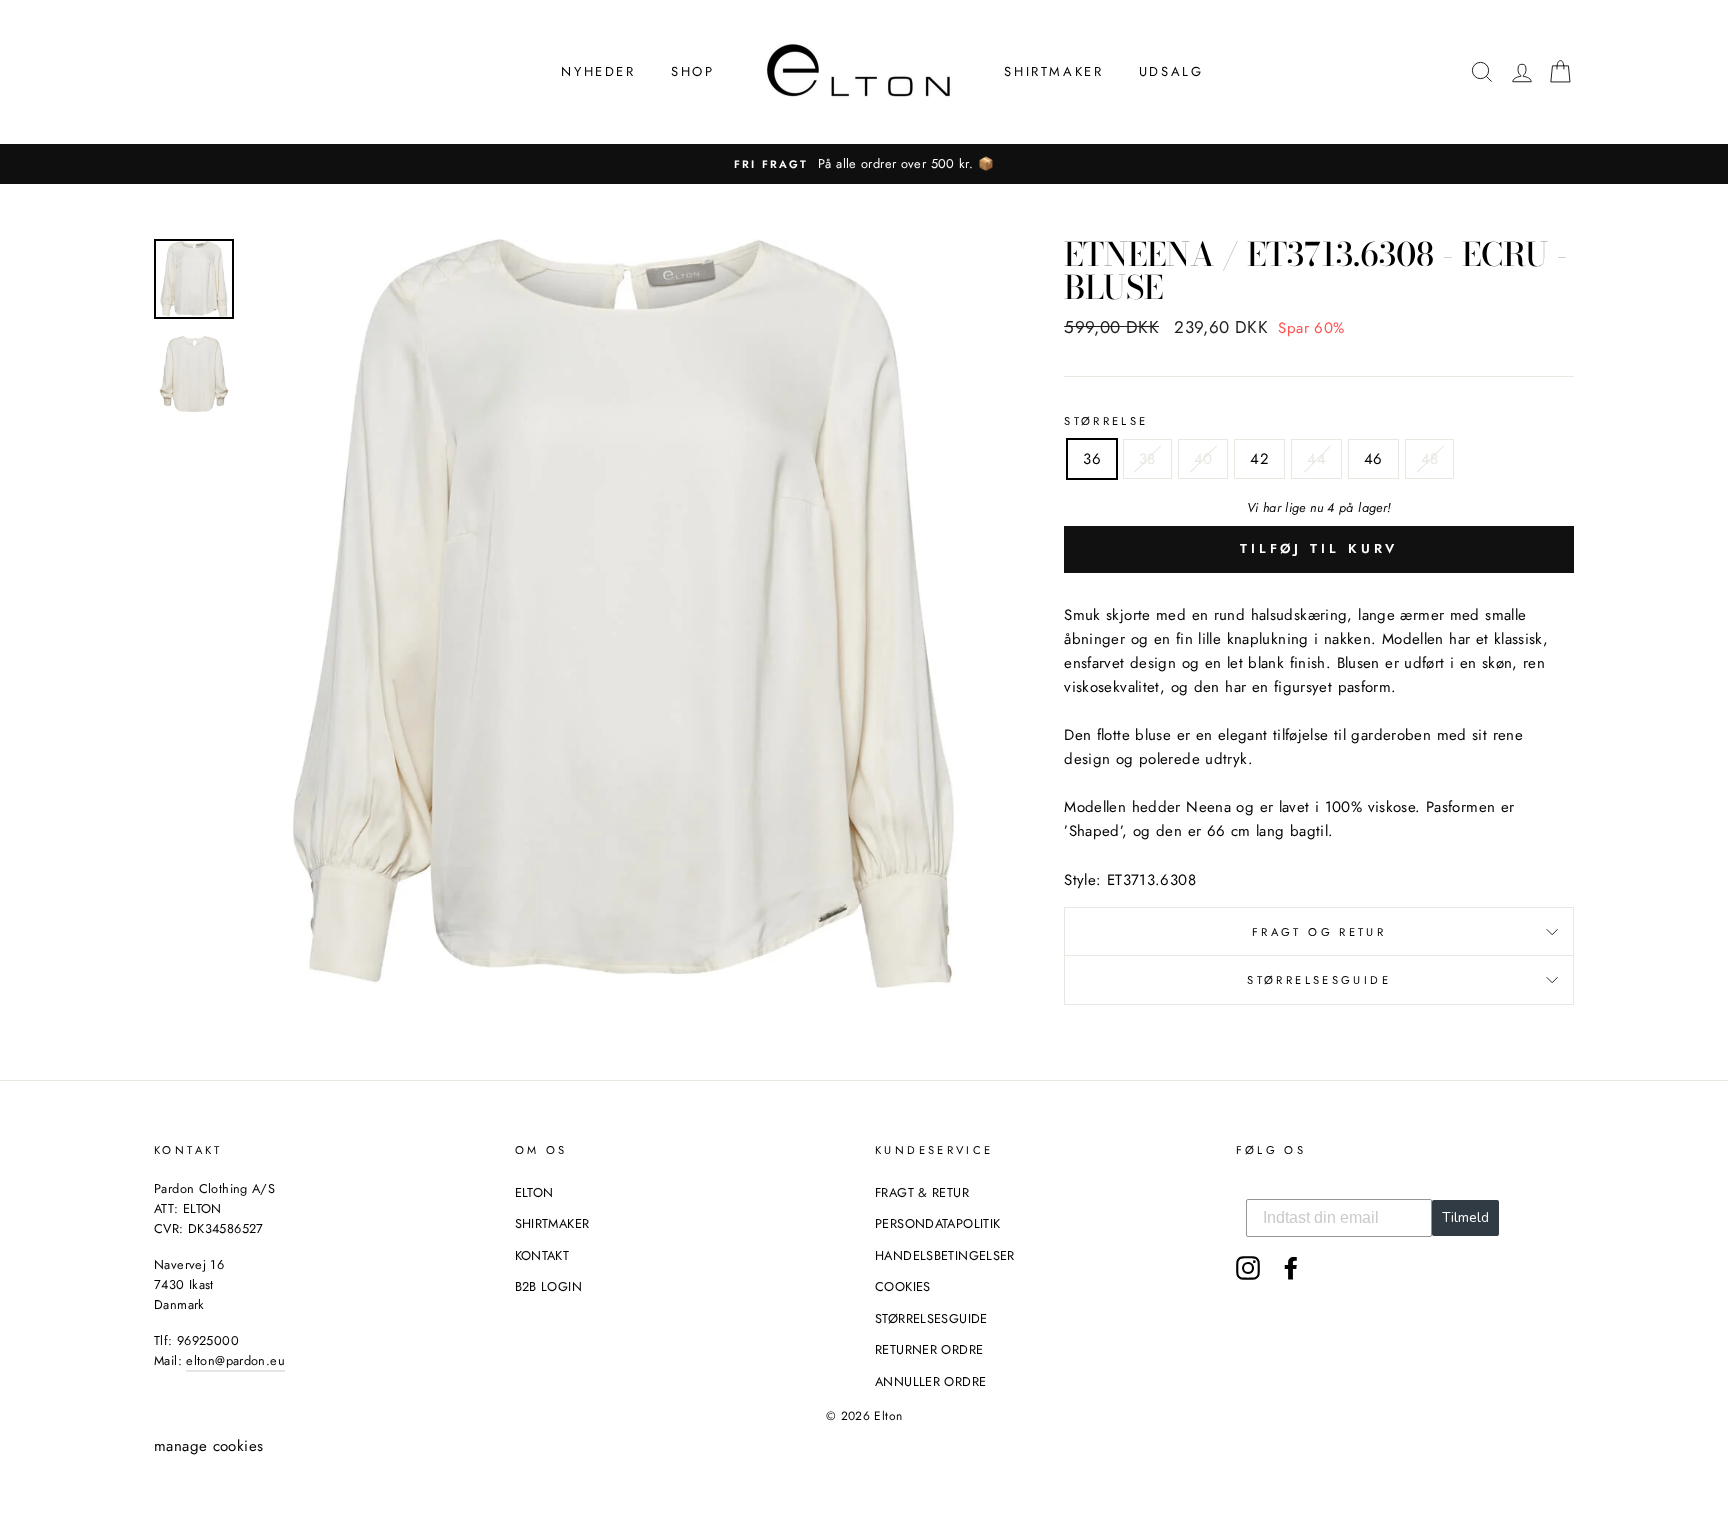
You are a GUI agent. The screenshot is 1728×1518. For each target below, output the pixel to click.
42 (1259, 459)
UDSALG (1171, 71)
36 (1092, 459)
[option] (864, 164)
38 (1147, 459)
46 (1373, 459)
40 (1203, 459)
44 (1316, 459)
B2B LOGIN (548, 1286)
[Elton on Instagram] (1248, 1268)
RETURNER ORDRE (929, 1349)
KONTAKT (542, 1255)
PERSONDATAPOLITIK (937, 1223)
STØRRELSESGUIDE (1319, 980)
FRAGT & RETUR (922, 1192)
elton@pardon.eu (235, 1360)
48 (1430, 459)
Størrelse (1106, 421)
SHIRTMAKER (1053, 71)
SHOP (692, 71)
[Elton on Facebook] (1291, 1268)
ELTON (534, 1192)
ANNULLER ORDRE (930, 1381)
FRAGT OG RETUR (1319, 932)
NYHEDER (598, 71)
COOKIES (903, 1286)
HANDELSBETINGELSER (945, 1255)
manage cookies (208, 1446)
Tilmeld (1465, 1217)
